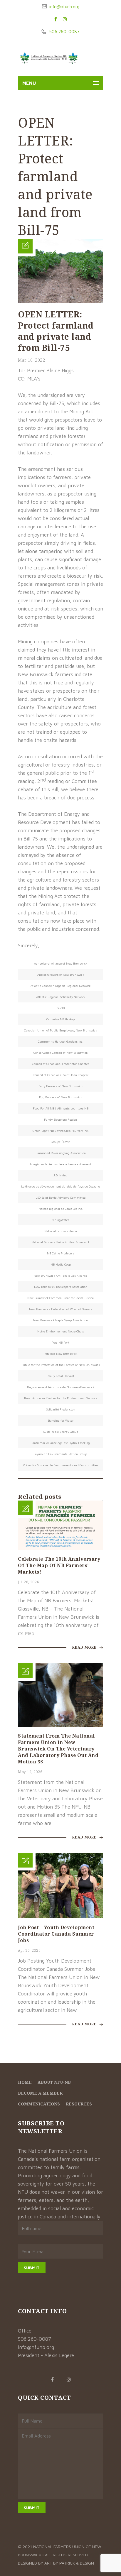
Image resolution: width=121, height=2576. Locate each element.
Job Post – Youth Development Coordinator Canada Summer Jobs (56, 1934)
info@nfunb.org (64, 7)
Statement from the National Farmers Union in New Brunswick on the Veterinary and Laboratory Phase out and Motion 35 (58, 1749)
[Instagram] (65, 19)
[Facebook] (56, 19)
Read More (85, 1647)
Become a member (40, 2093)
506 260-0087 (64, 32)
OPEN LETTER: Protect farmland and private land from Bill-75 (56, 331)
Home (25, 2082)
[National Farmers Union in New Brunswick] (49, 58)
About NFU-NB (54, 2082)
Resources (79, 2104)
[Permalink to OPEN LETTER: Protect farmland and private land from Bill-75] (60, 301)
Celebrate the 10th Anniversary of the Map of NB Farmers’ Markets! (59, 1565)
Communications (39, 2104)
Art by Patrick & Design (69, 2563)
